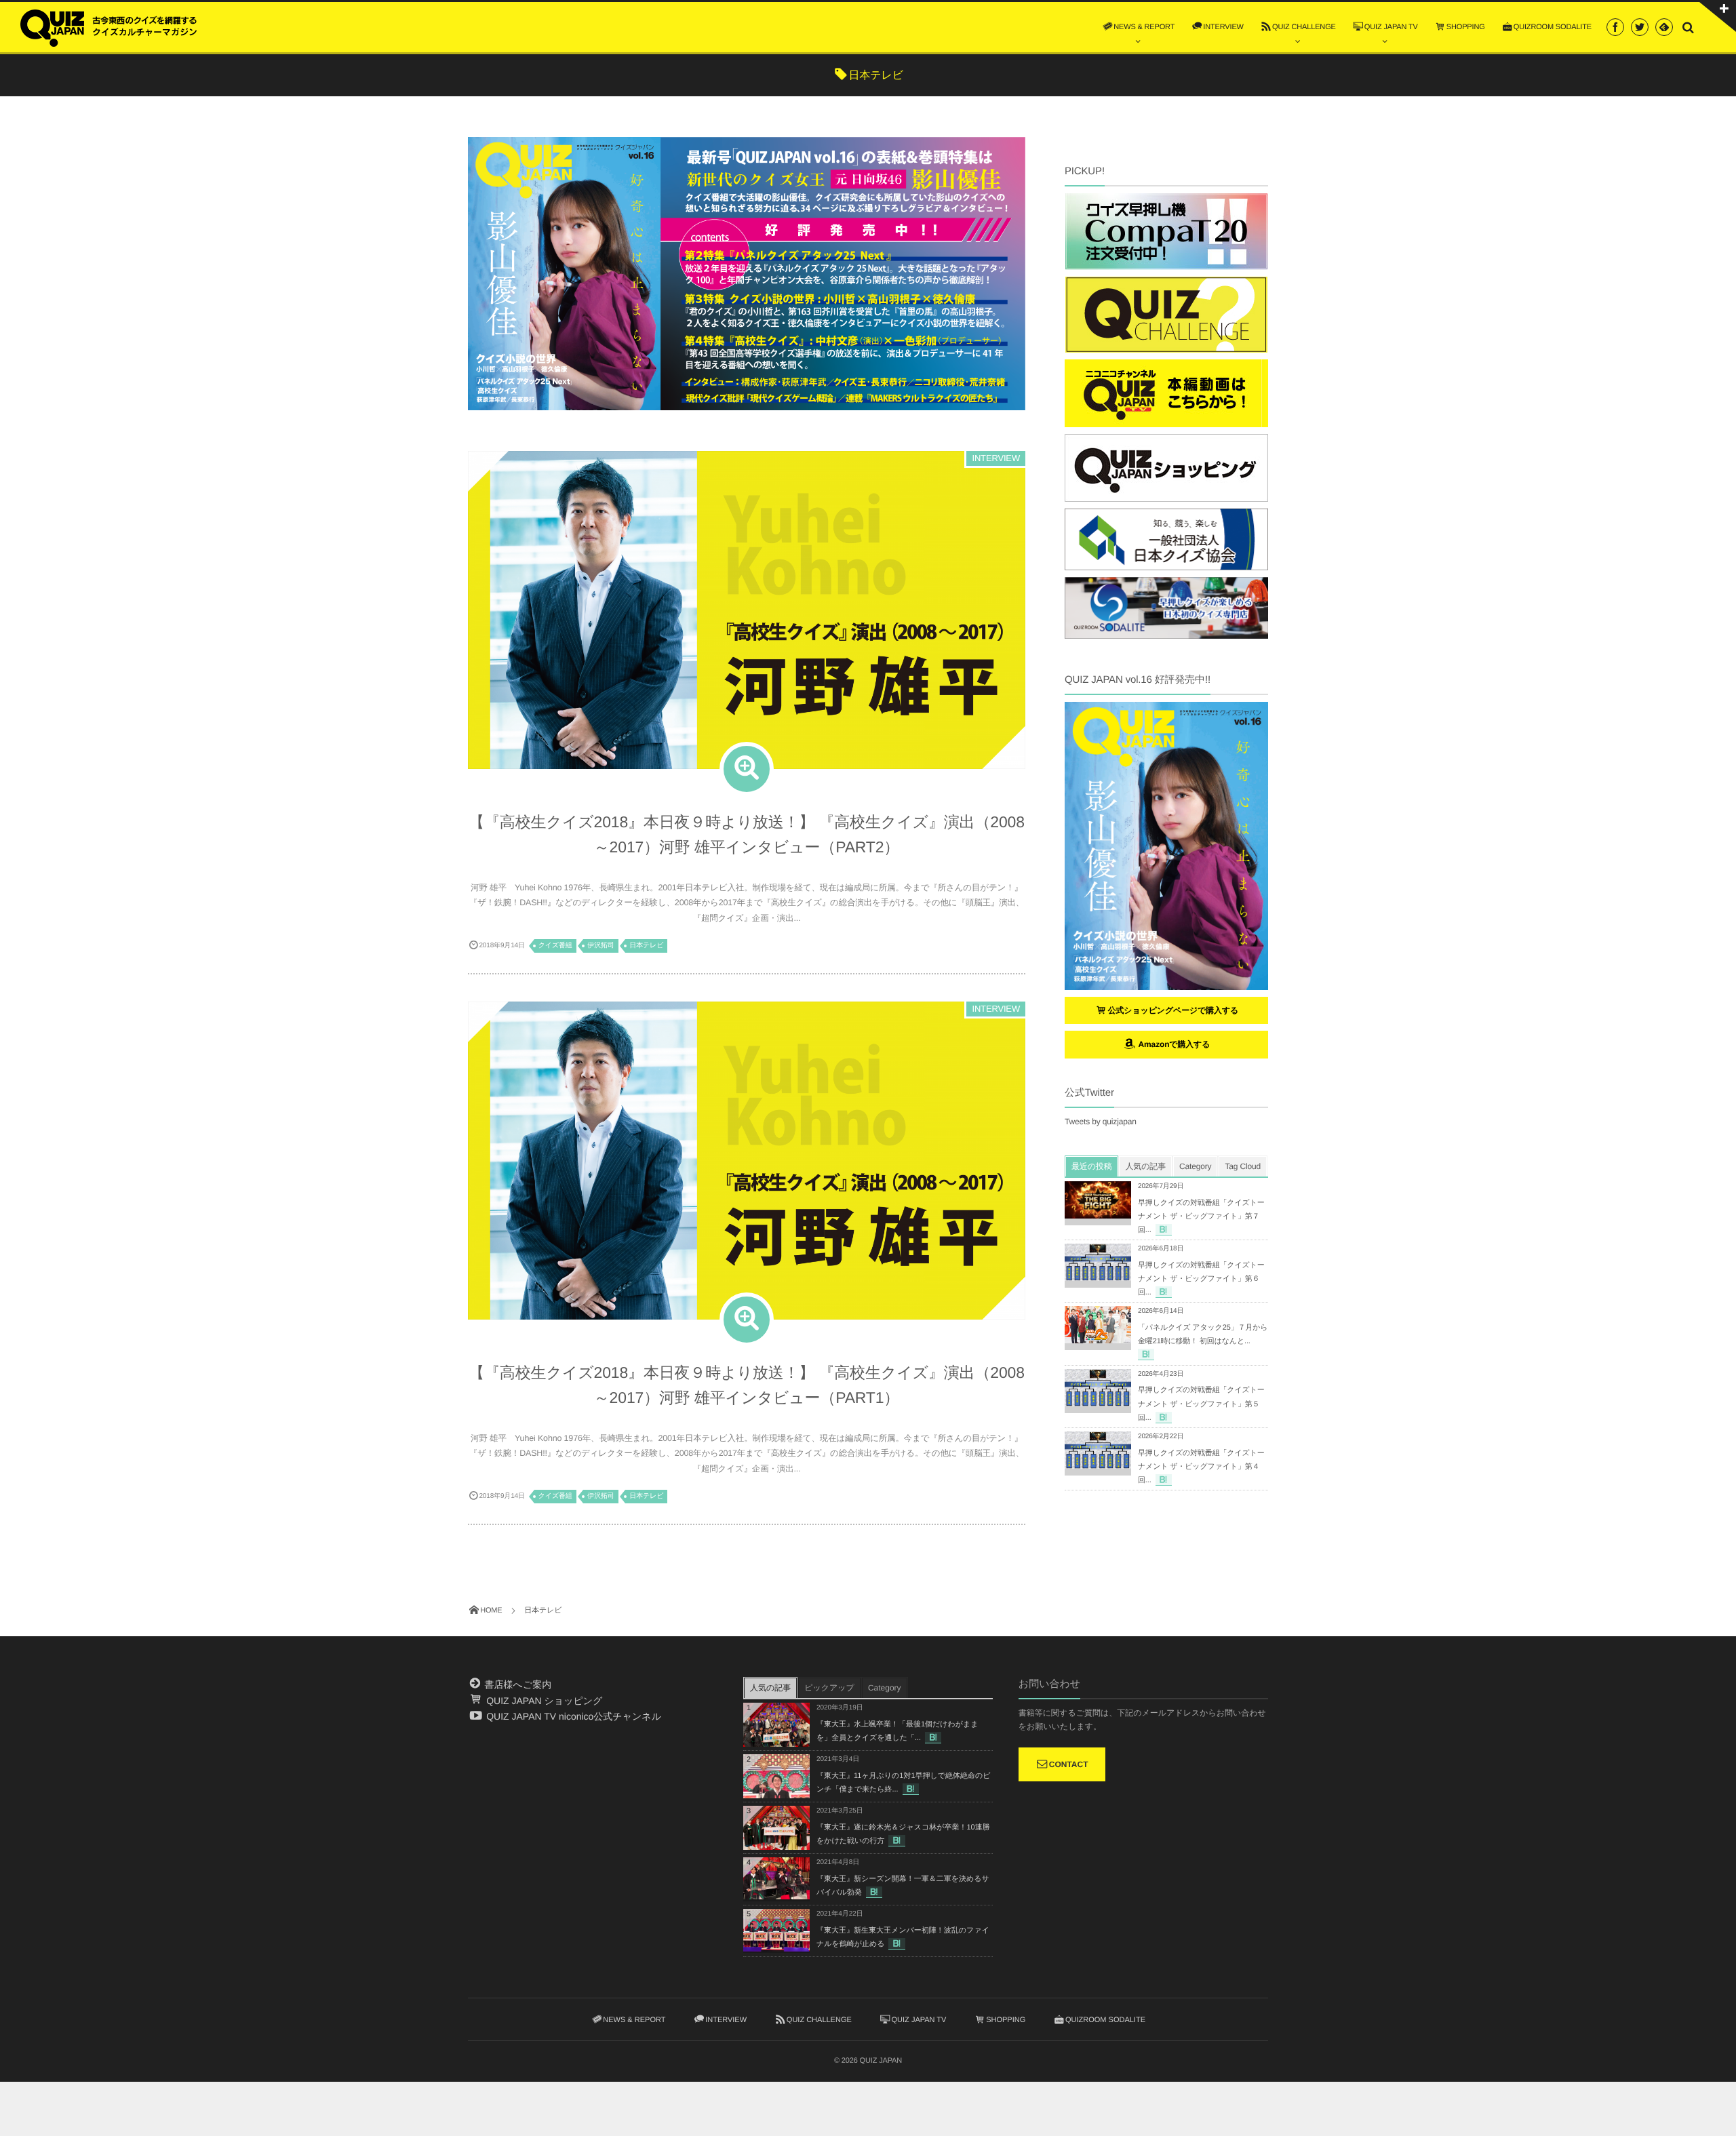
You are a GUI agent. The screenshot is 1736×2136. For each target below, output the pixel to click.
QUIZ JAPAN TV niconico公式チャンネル (572, 1716)
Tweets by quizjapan (1101, 1122)
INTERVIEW (996, 458)
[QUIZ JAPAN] (108, 26)
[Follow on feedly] (1664, 27)
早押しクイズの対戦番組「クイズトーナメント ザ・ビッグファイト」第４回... (1201, 1467)
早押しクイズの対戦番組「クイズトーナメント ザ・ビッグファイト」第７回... (1201, 1217)
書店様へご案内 (517, 1684)
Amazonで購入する (1173, 1044)
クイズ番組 (555, 946)
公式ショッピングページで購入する (1173, 1010)
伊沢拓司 (600, 946)
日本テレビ (646, 946)
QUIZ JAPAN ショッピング (543, 1701)
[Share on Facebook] (1615, 27)
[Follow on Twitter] (1640, 27)
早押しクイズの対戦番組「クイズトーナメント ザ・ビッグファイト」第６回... (1201, 1279)
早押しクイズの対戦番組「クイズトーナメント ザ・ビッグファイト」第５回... (1201, 1404)
